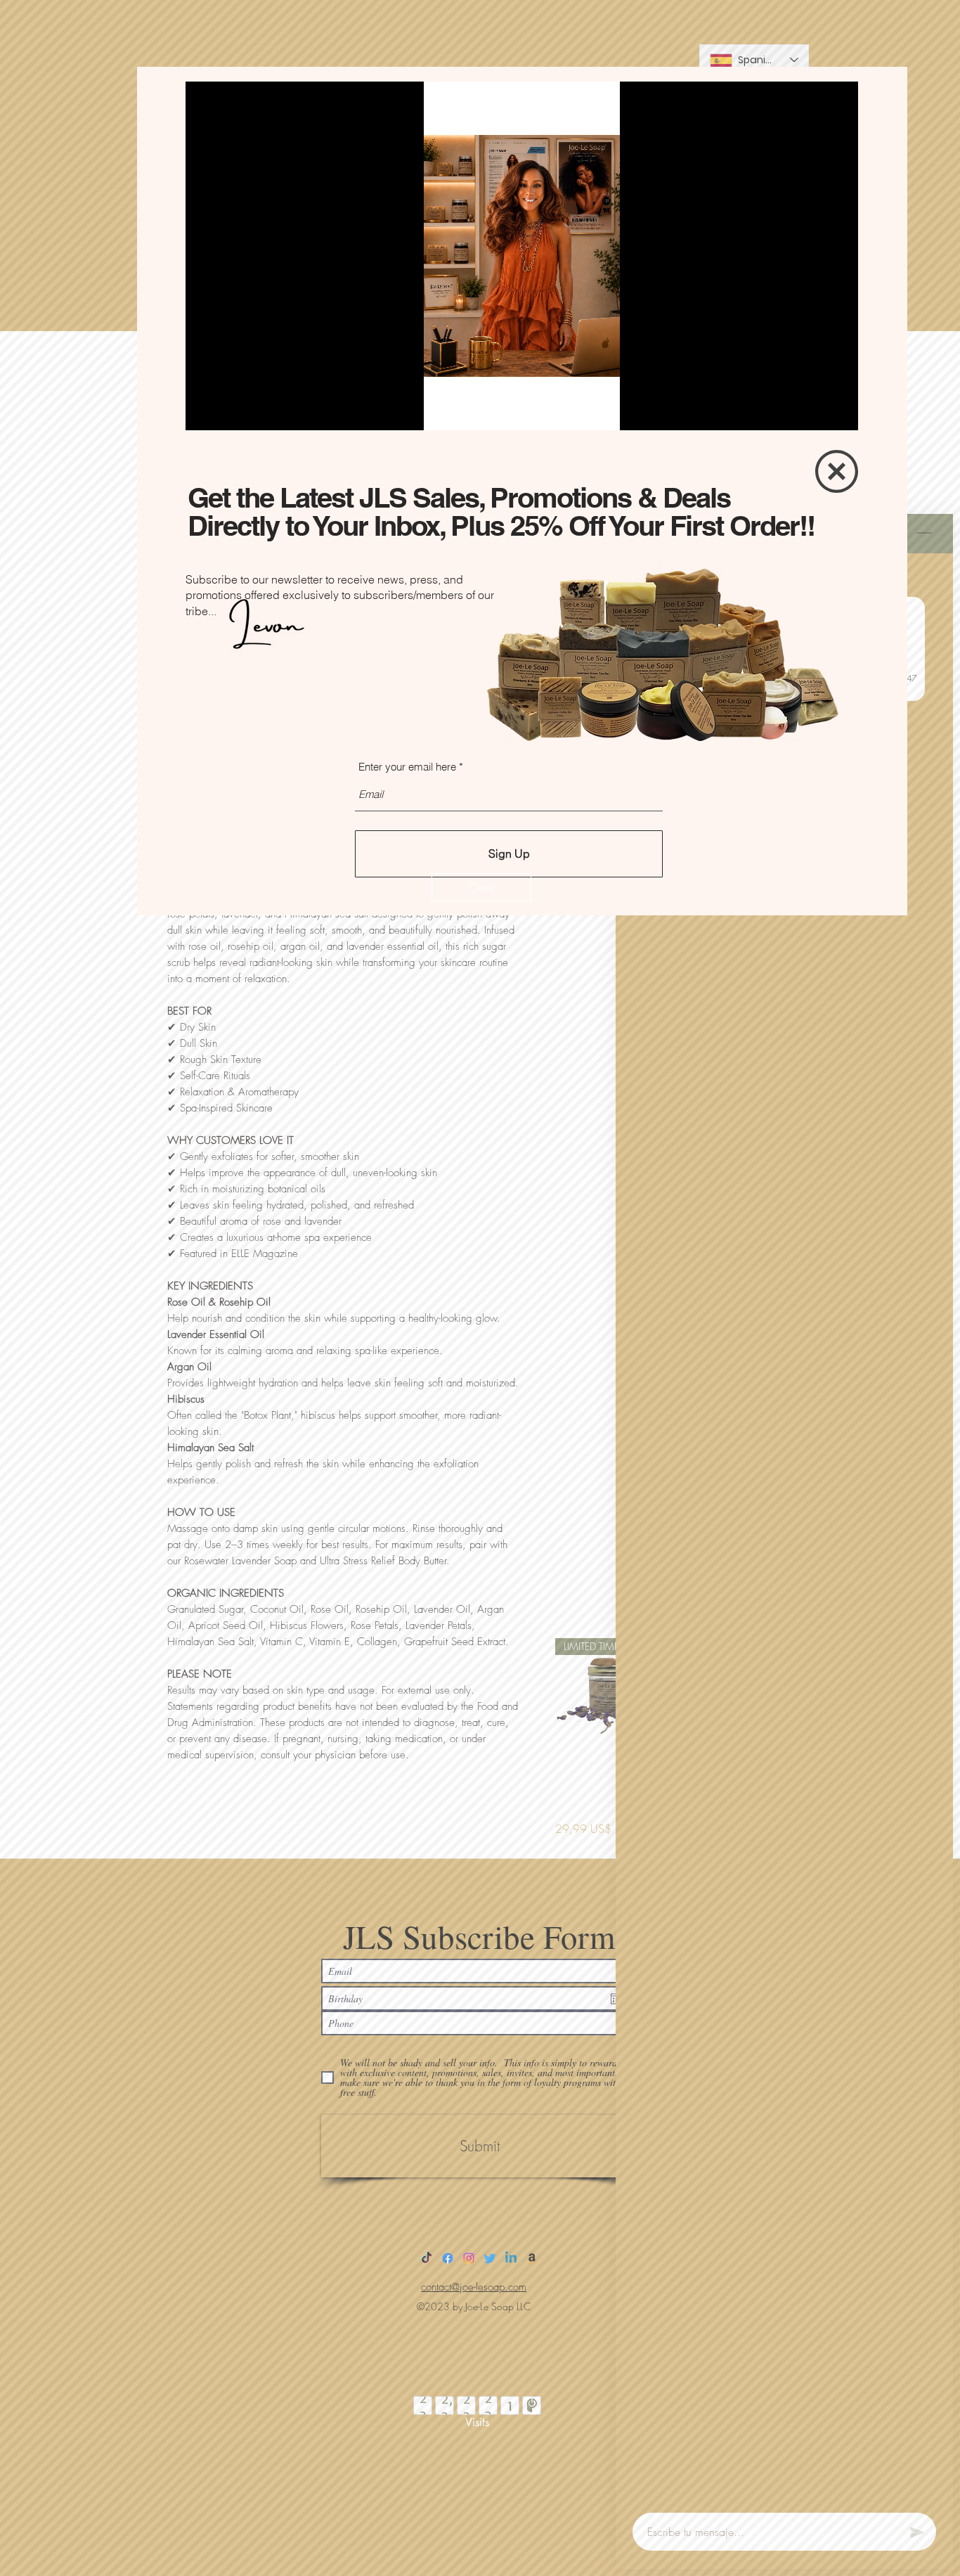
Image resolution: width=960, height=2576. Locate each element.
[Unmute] (228, 411)
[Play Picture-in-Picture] (815, 411)
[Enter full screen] (839, 411)
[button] (481, 887)
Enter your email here (407, 767)
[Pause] (204, 411)
